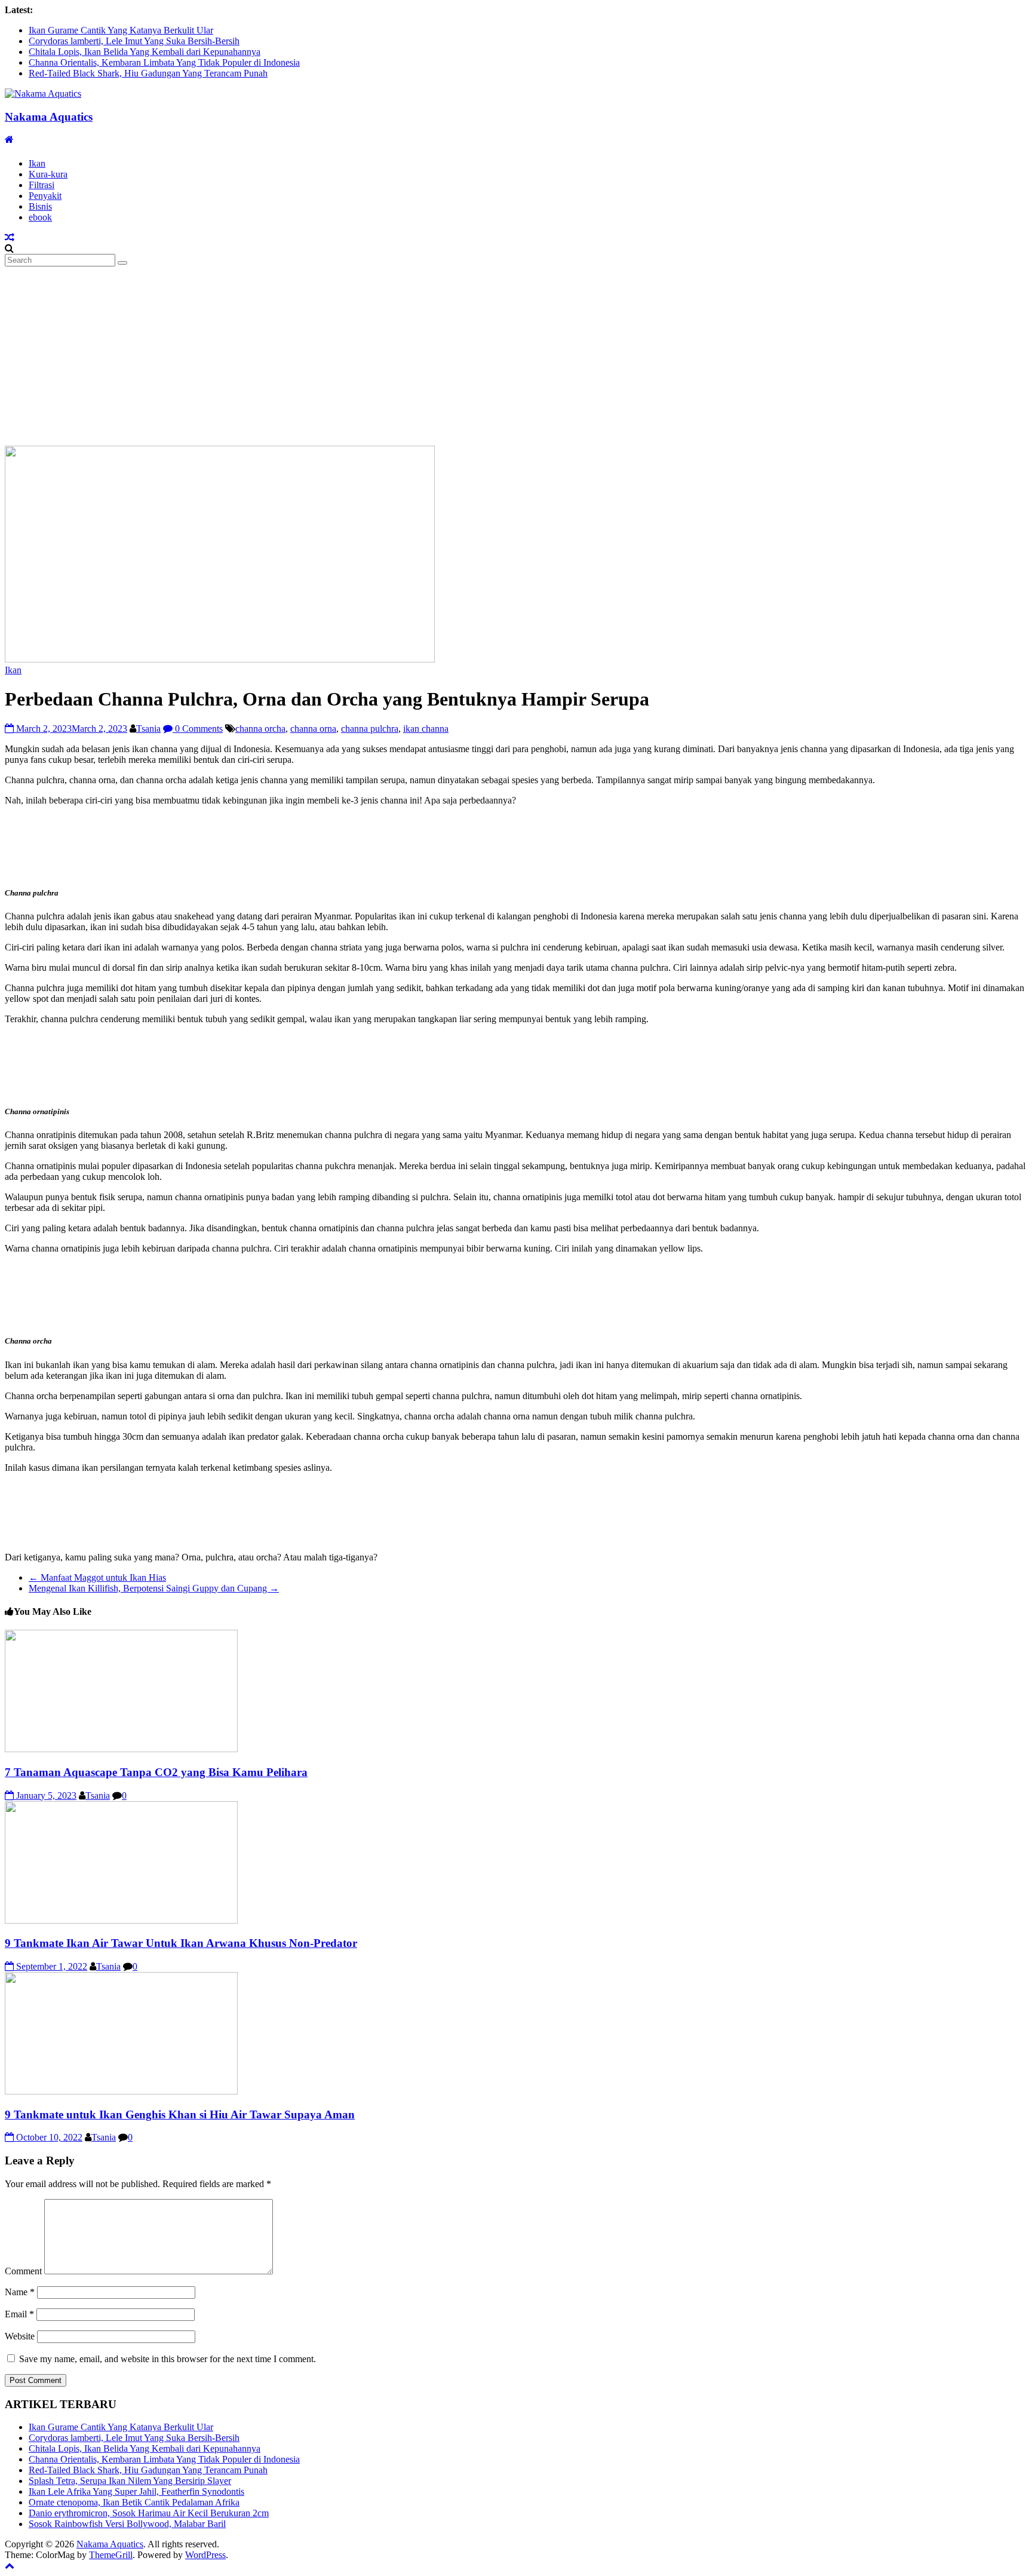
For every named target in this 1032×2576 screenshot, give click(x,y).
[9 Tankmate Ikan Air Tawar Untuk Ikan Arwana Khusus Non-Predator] (121, 1920)
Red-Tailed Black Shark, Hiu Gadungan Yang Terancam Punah (148, 73)
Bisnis (40, 206)
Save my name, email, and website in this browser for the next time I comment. (168, 2359)
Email (19, 2314)
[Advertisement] (516, 356)
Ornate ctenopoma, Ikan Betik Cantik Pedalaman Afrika (134, 2502)
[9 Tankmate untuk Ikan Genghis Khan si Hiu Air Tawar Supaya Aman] (121, 2091)
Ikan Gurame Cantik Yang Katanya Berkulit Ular (121, 30)
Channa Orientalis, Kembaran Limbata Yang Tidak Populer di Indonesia (164, 62)
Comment (23, 2271)
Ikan (37, 163)
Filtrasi (42, 185)
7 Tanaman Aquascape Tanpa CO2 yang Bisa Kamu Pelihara (156, 1772)
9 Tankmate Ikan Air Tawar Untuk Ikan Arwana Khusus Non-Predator (181, 1943)
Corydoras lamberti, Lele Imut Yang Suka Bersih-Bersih (134, 41)
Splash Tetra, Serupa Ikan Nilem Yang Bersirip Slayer (130, 2481)
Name (20, 2292)
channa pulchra (370, 729)
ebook (40, 217)
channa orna (313, 729)
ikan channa (426, 729)
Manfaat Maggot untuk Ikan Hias (97, 1577)
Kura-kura (48, 174)
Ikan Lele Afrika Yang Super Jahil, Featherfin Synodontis (136, 2491)
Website (20, 2336)
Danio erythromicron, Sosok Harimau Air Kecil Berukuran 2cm (149, 2513)
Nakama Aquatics (49, 117)
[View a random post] (10, 237)
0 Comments (198, 729)
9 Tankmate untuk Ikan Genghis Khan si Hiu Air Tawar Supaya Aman (180, 2115)
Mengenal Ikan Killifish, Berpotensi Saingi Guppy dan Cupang (154, 1588)
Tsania (148, 729)
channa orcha (260, 729)
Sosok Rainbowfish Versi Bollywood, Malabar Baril (127, 2524)
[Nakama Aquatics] (9, 139)
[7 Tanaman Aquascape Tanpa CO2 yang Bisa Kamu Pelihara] (121, 1749)
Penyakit (45, 196)
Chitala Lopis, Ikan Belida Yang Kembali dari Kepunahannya (145, 52)
